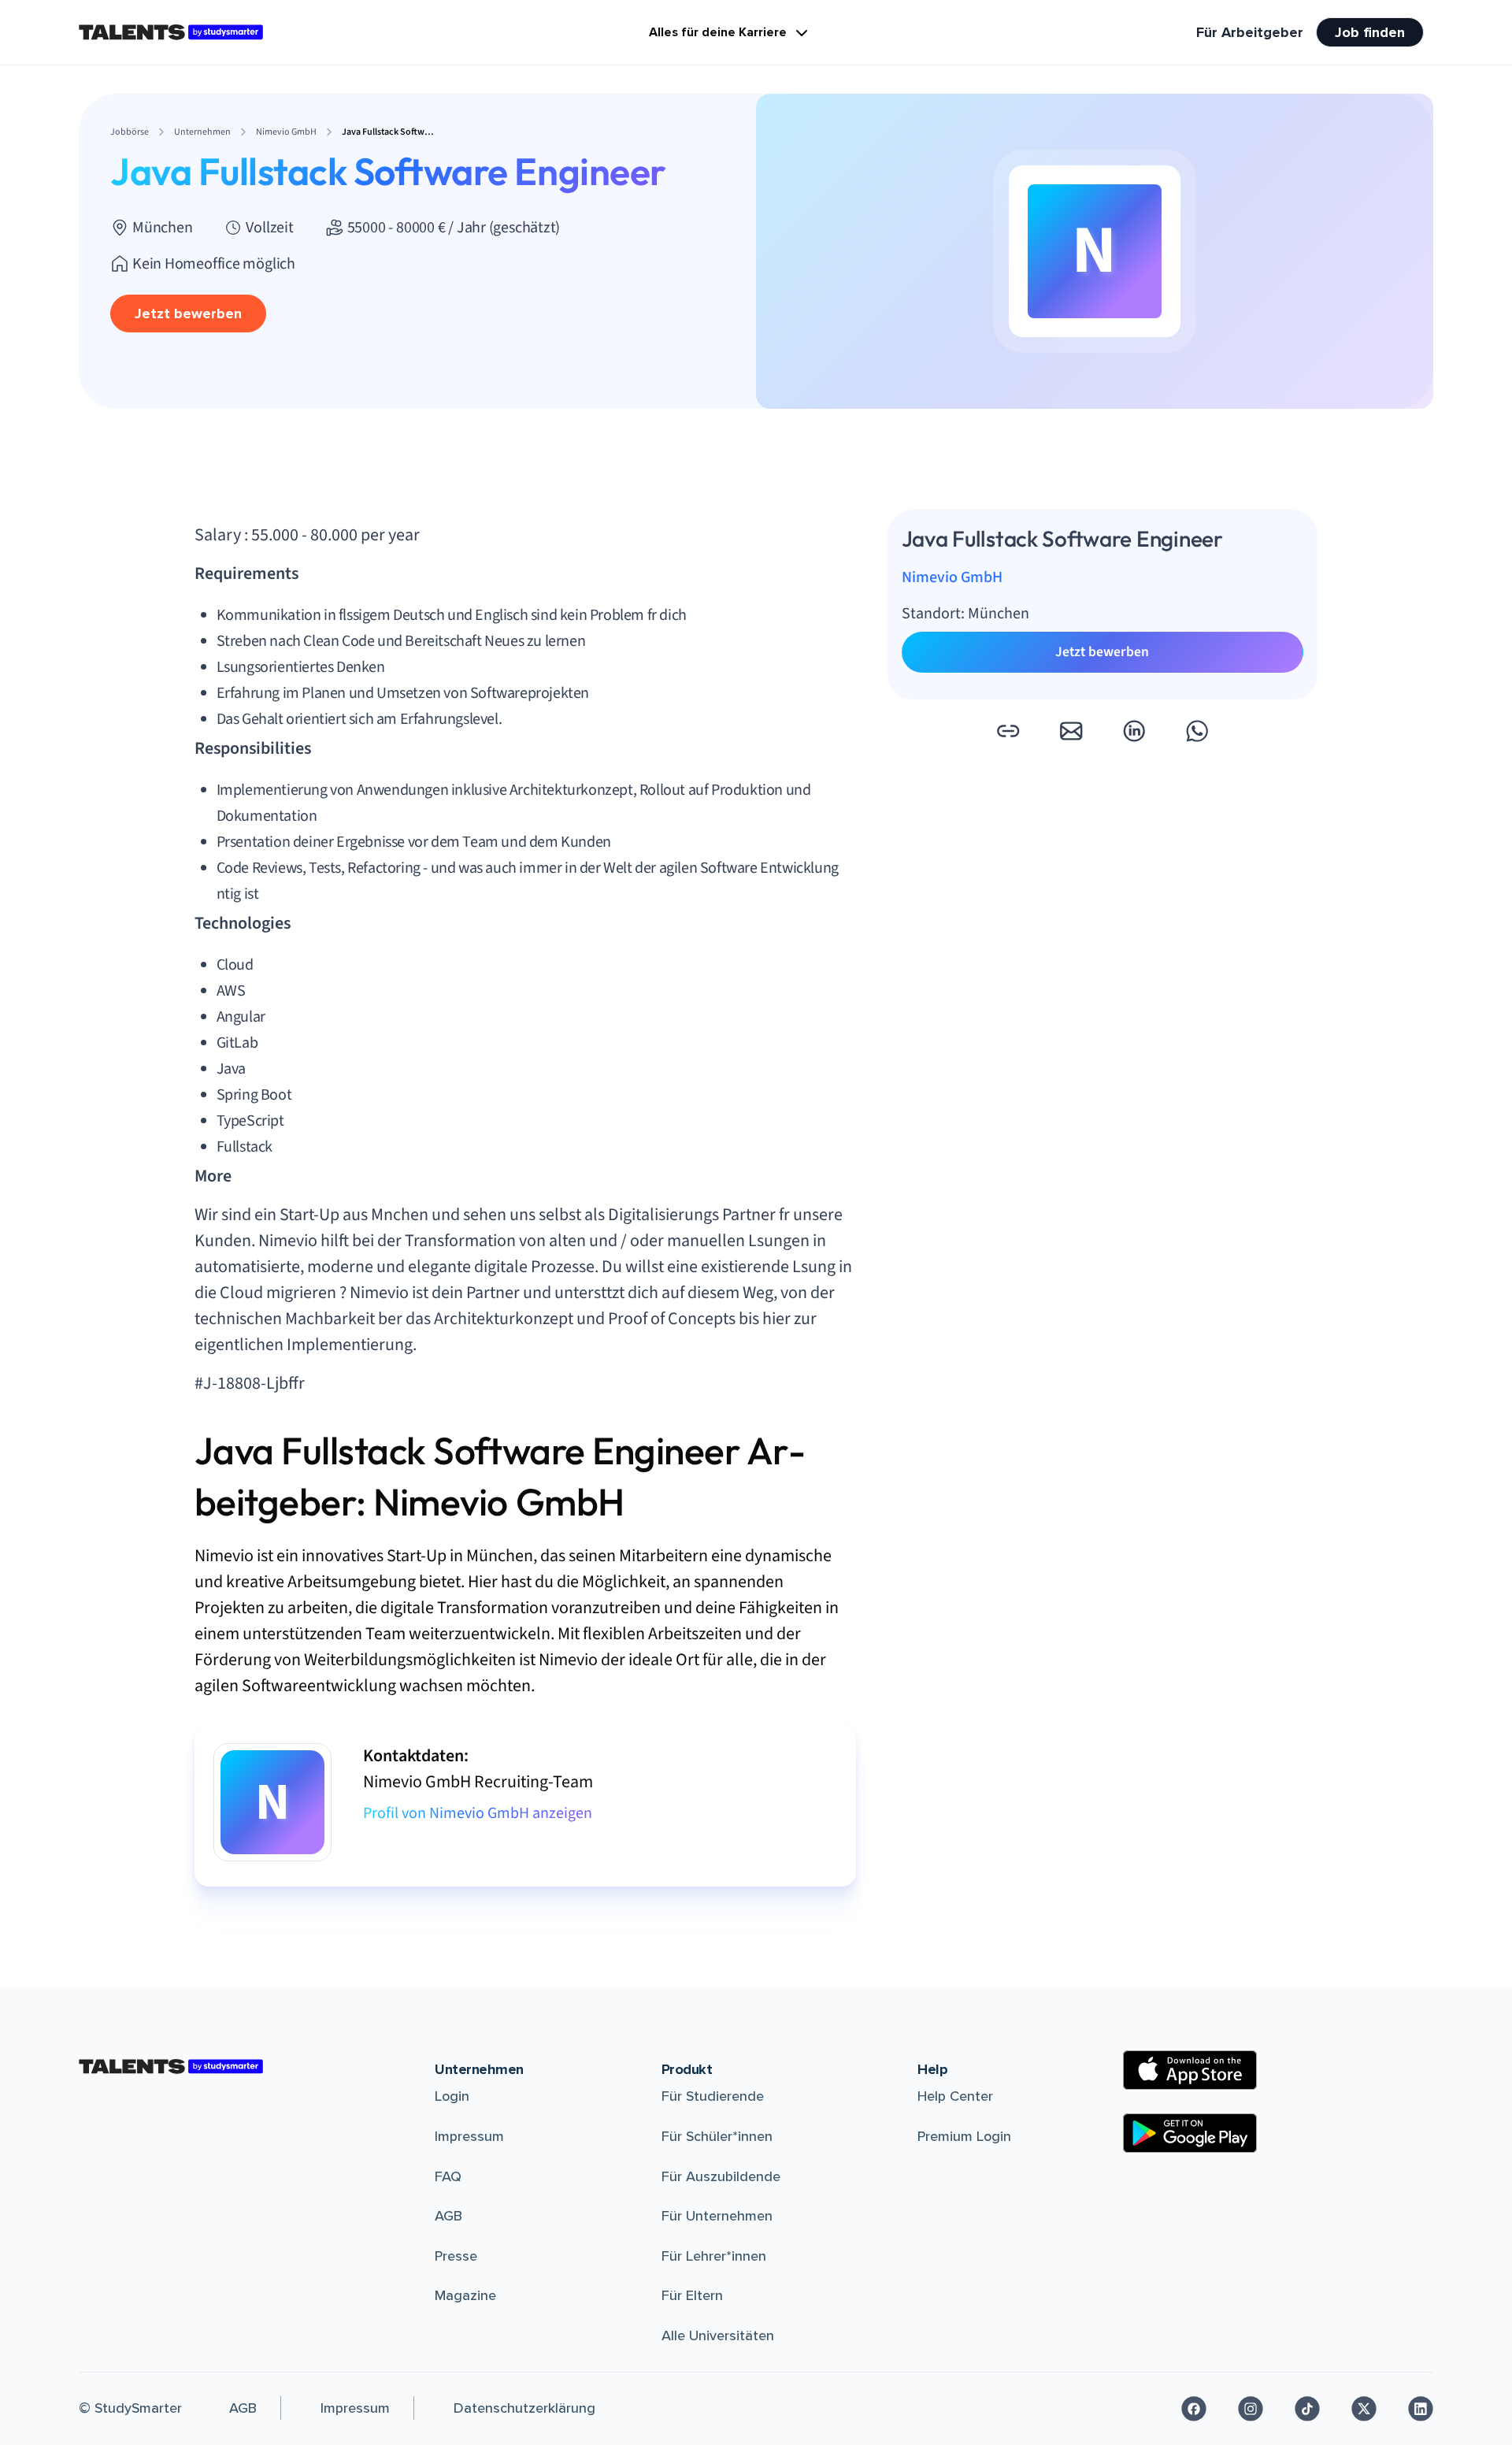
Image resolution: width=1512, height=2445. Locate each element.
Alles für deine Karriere (718, 32)
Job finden (1370, 32)
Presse (456, 2256)
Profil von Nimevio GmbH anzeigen (478, 1813)
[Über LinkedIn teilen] (1134, 731)
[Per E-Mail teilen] (1071, 731)
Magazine (465, 2295)
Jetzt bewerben (188, 314)
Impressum (469, 2136)
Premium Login (964, 2136)
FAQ (448, 2176)
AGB (448, 2216)
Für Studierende (713, 2096)
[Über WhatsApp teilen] (1197, 731)
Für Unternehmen (717, 2216)
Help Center (955, 2096)
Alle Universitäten (718, 2336)
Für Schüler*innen (717, 2136)
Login (452, 2096)
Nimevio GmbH (952, 578)
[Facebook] (1194, 2409)
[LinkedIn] (1421, 2409)
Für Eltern (692, 2295)
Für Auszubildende (721, 2176)
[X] (1364, 2409)
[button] (1008, 731)
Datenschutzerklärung (524, 2408)
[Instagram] (1251, 2409)
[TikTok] (1307, 2409)
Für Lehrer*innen (714, 2256)
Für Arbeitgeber (1250, 32)
